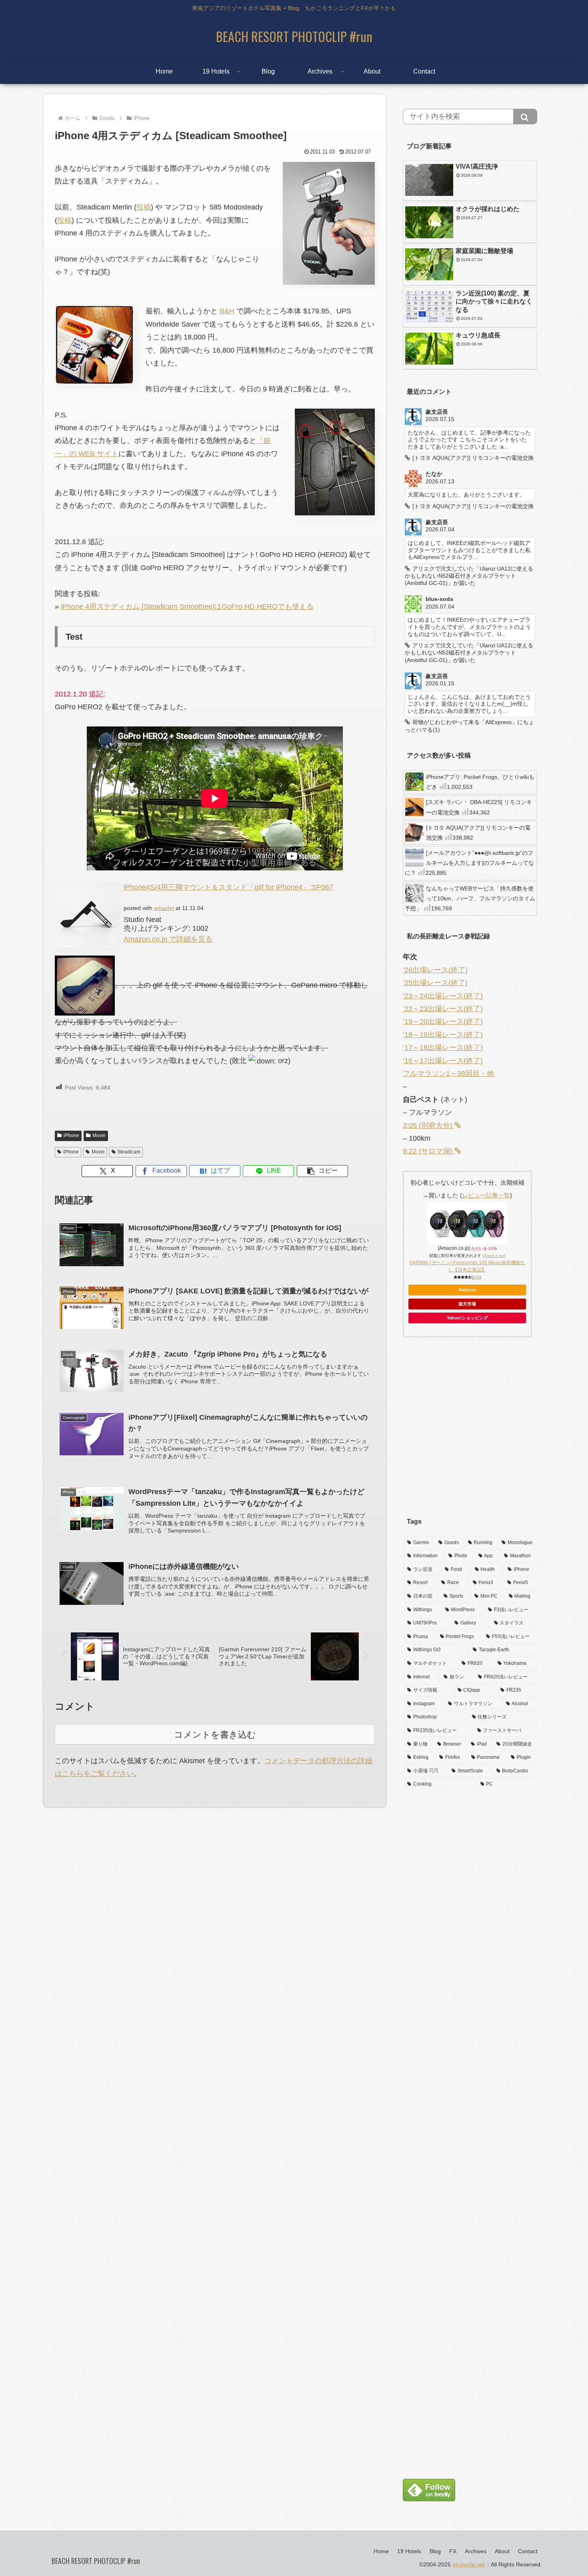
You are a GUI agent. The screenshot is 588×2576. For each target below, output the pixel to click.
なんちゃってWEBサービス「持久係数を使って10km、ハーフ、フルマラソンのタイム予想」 (470, 898)
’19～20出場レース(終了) (443, 1022)
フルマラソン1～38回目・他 (448, 1073)
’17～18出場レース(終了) (443, 1048)
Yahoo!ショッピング (467, 1318)
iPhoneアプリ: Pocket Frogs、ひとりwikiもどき (480, 782)
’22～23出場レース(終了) (443, 1009)
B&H (227, 311)
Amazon (467, 1290)
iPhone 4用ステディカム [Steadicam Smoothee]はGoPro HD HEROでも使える (187, 607)
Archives (476, 2551)
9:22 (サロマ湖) (429, 1151)
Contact (528, 2551)
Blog (435, 2551)
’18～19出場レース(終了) (443, 1035)
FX (453, 2551)
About (502, 2551)
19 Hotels (409, 2551)
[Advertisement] (470, 1432)
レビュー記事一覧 (486, 1195)
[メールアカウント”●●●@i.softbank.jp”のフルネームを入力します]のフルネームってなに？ (469, 863)
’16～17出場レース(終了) (443, 1061)
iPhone (71, 1135)
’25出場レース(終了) (435, 983)
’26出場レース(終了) (435, 970)
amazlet (164, 908)
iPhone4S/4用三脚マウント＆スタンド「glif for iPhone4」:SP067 (228, 887)
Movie (99, 1135)
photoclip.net (469, 2564)
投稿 (144, 207)
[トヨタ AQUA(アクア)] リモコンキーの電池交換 (478, 833)
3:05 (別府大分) (429, 1125)
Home (381, 2551)
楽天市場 (467, 1304)
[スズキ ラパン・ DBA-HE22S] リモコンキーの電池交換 (479, 807)
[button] (322, 1171)
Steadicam (129, 1152)
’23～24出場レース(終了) (443, 996)
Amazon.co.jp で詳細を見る (168, 939)
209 (476, 1277)
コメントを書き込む (215, 1735)
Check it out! (494, 1256)
